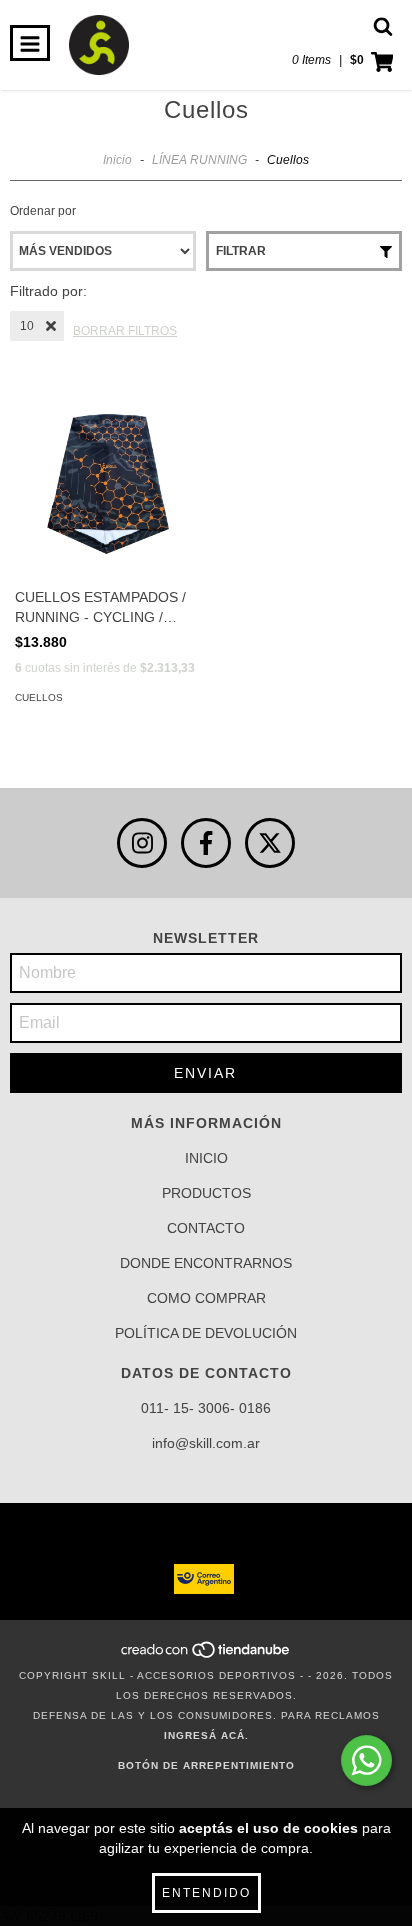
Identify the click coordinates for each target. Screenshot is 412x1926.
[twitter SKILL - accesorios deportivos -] (270, 843)
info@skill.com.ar (206, 1443)
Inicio (117, 160)
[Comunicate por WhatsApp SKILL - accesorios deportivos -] (366, 1760)
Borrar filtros (125, 331)
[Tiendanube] (206, 1655)
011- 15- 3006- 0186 (206, 1408)
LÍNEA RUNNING (199, 160)
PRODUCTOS (206, 1193)
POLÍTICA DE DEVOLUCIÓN (206, 1333)
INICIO (206, 1158)
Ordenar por (43, 211)
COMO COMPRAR (206, 1298)
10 (27, 326)
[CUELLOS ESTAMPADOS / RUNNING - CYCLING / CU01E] (108, 484)
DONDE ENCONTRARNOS (206, 1263)
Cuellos (39, 697)
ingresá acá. (206, 1735)
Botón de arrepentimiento (206, 1765)
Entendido (206, 1893)
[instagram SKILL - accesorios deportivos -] (142, 843)
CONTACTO (206, 1228)
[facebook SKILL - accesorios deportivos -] (206, 843)
